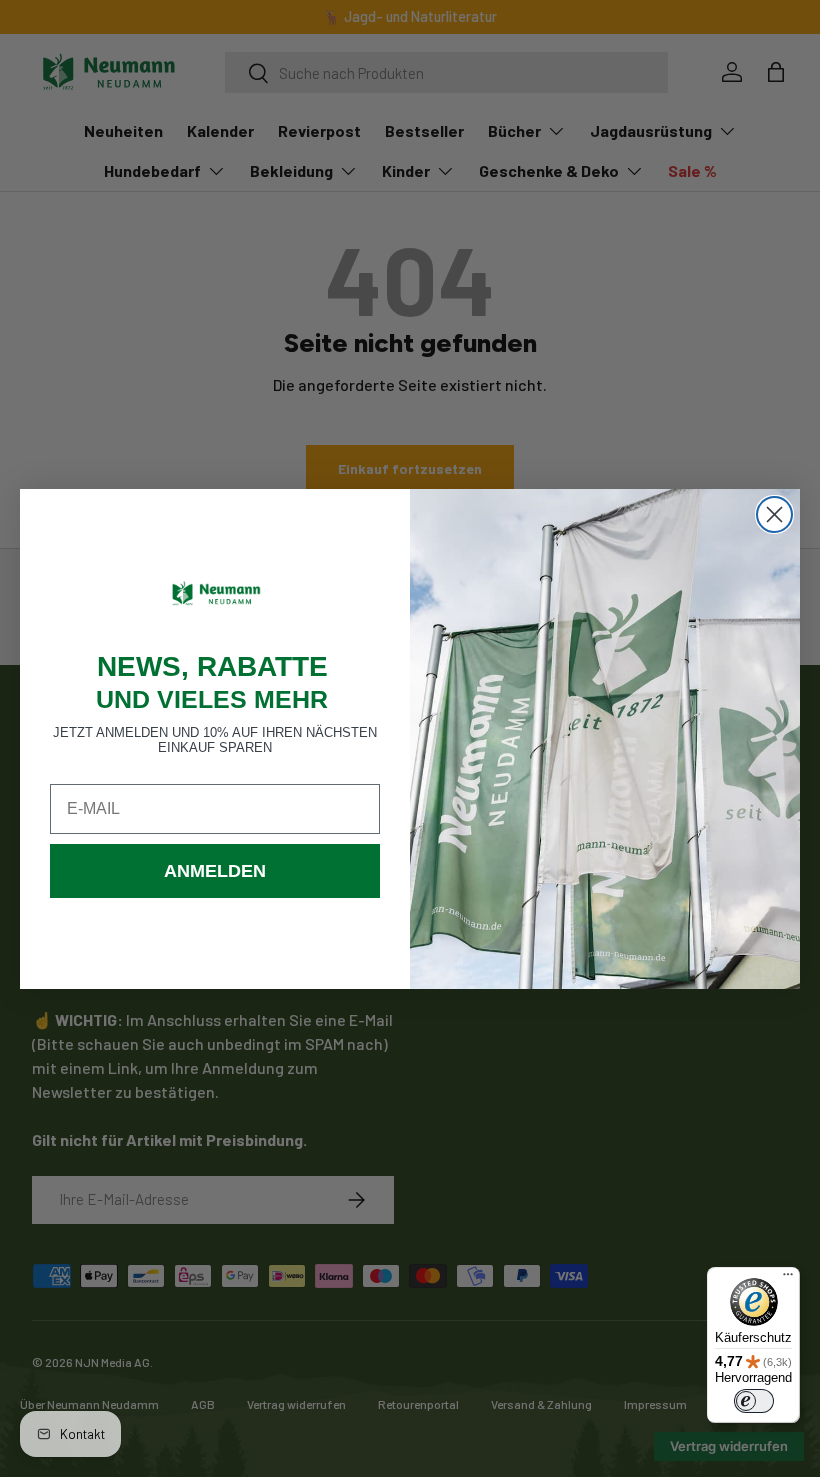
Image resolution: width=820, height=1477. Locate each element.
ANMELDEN (215, 871)
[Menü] (788, 1279)
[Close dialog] (774, 514)
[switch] (754, 1401)
